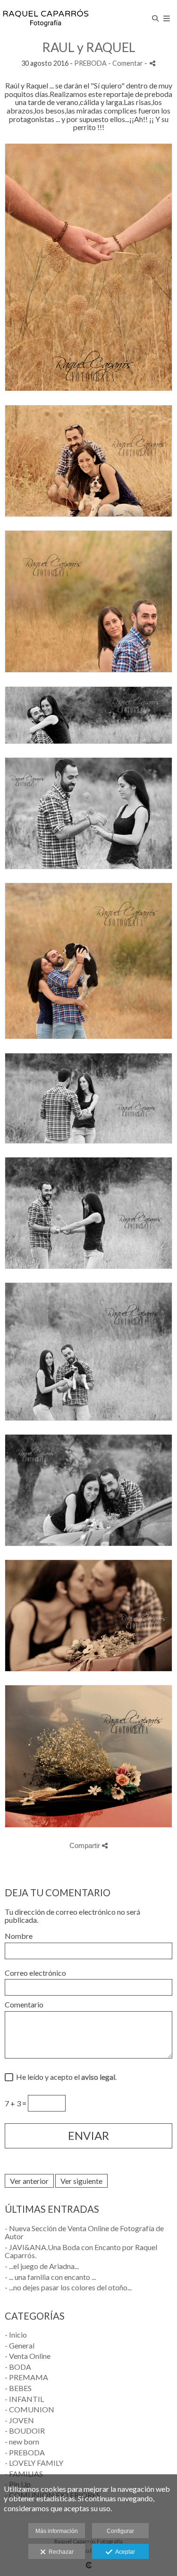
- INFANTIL (24, 2399)
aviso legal (98, 2077)
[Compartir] (152, 63)
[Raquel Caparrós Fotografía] (46, 18)
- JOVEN (19, 2420)
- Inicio (16, 2335)
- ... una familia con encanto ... (50, 2277)
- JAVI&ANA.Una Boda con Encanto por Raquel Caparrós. (81, 2251)
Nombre (19, 1936)
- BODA (18, 2367)
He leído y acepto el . (65, 2077)
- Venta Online (28, 2356)
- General (20, 2345)
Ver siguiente (81, 2181)
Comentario (24, 2005)
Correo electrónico (35, 1973)
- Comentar (126, 63)
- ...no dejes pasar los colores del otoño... (68, 2287)
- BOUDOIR (25, 2431)
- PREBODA (25, 2452)
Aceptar (124, 2552)
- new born (22, 2441)
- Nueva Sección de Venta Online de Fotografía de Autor (84, 2232)
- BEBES (18, 2388)
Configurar (120, 2531)
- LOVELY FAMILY (34, 2463)
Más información (57, 2531)
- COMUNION (29, 2409)
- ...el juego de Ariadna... (42, 2266)
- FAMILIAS (24, 2474)
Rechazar (60, 2552)
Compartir (86, 1845)
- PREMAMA (26, 2377)
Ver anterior (29, 2181)
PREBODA (90, 63)
